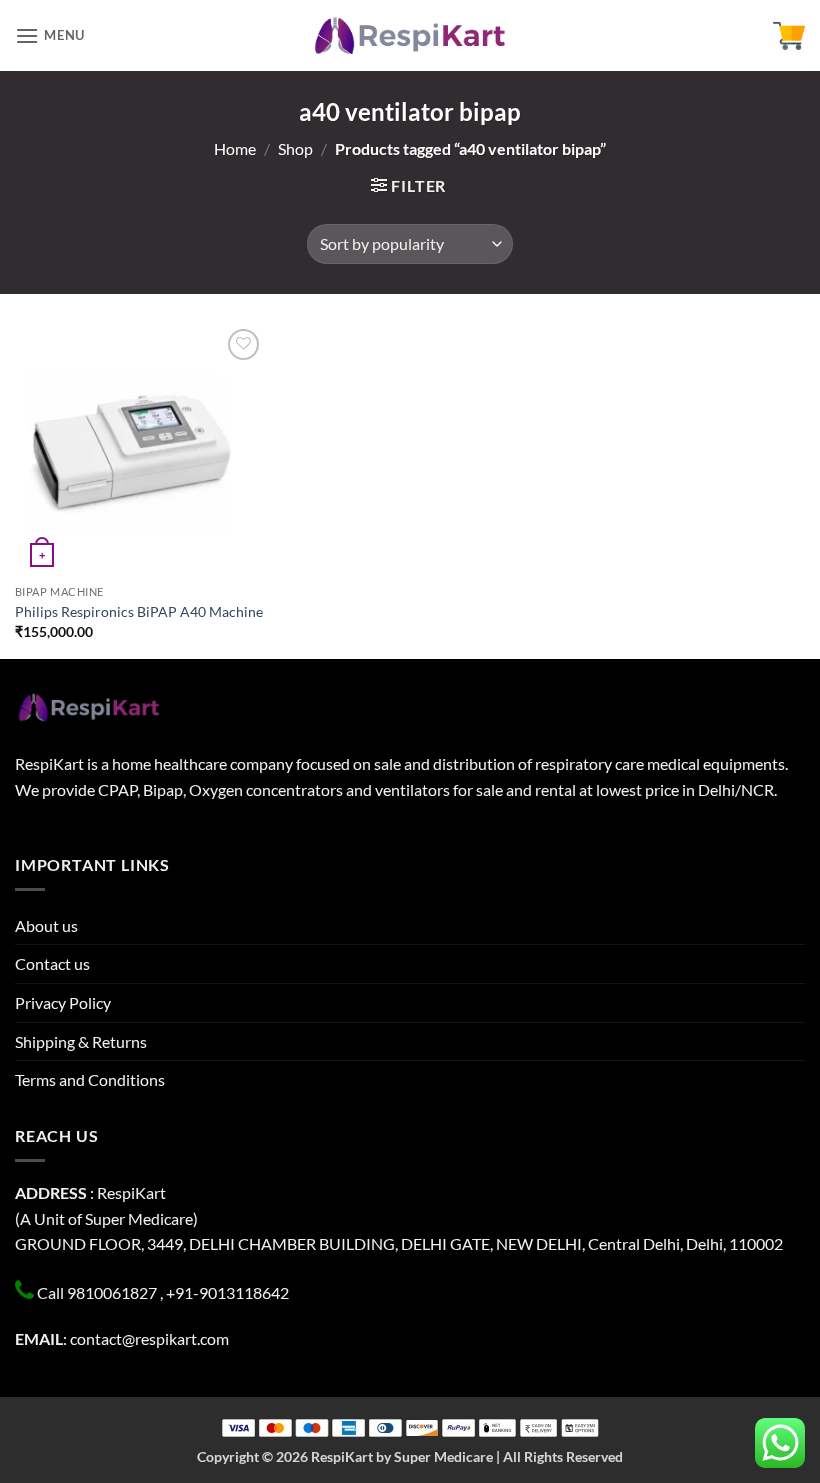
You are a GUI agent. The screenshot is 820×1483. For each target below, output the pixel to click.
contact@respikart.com (149, 1338)
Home (235, 148)
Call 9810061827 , (100, 1292)
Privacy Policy (63, 1002)
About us (46, 925)
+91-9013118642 (227, 1292)
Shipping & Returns (81, 1041)
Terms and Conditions (90, 1079)
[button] (50, 35)
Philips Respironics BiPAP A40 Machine (139, 611)
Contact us (52, 963)
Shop (295, 148)
